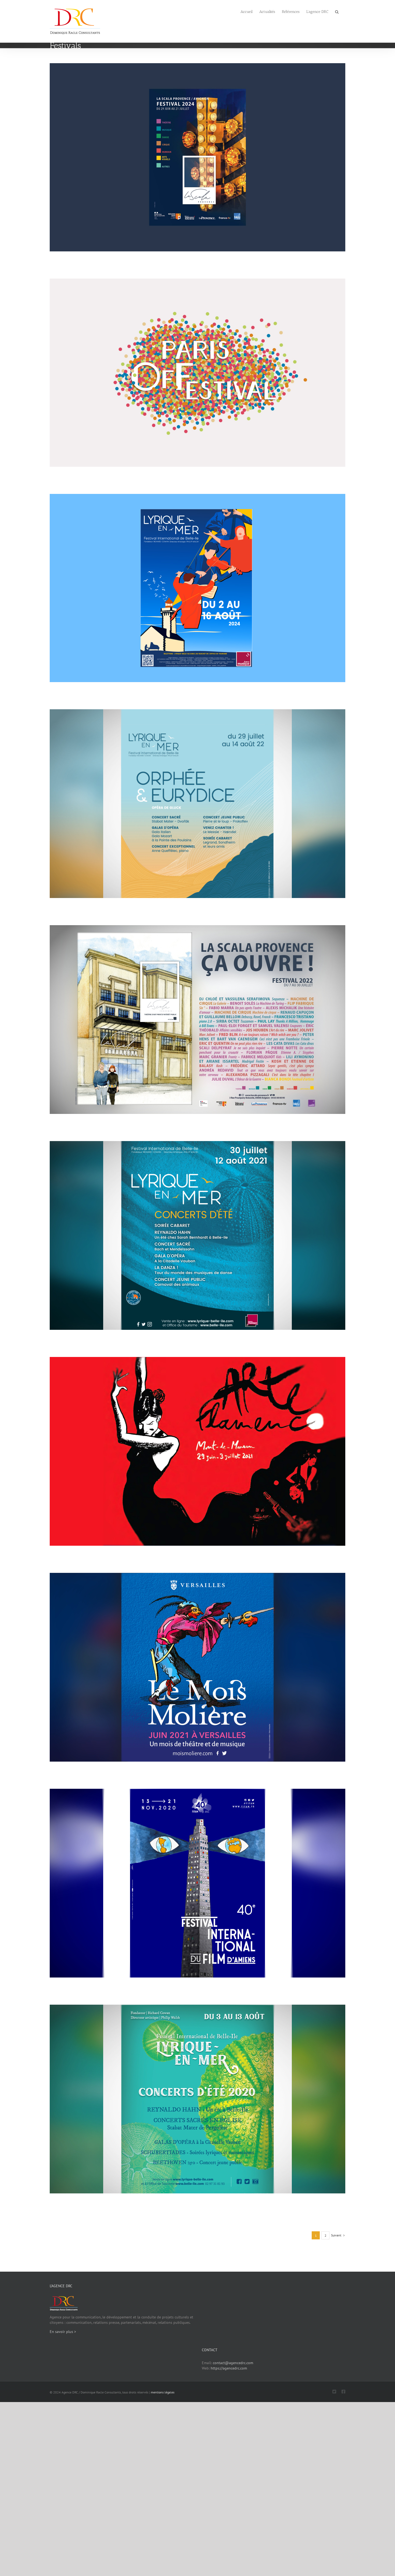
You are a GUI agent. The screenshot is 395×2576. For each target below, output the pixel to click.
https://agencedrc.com (229, 2368)
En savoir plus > (63, 2332)
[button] (337, 11)
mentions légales (163, 2392)
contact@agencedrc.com (233, 2363)
